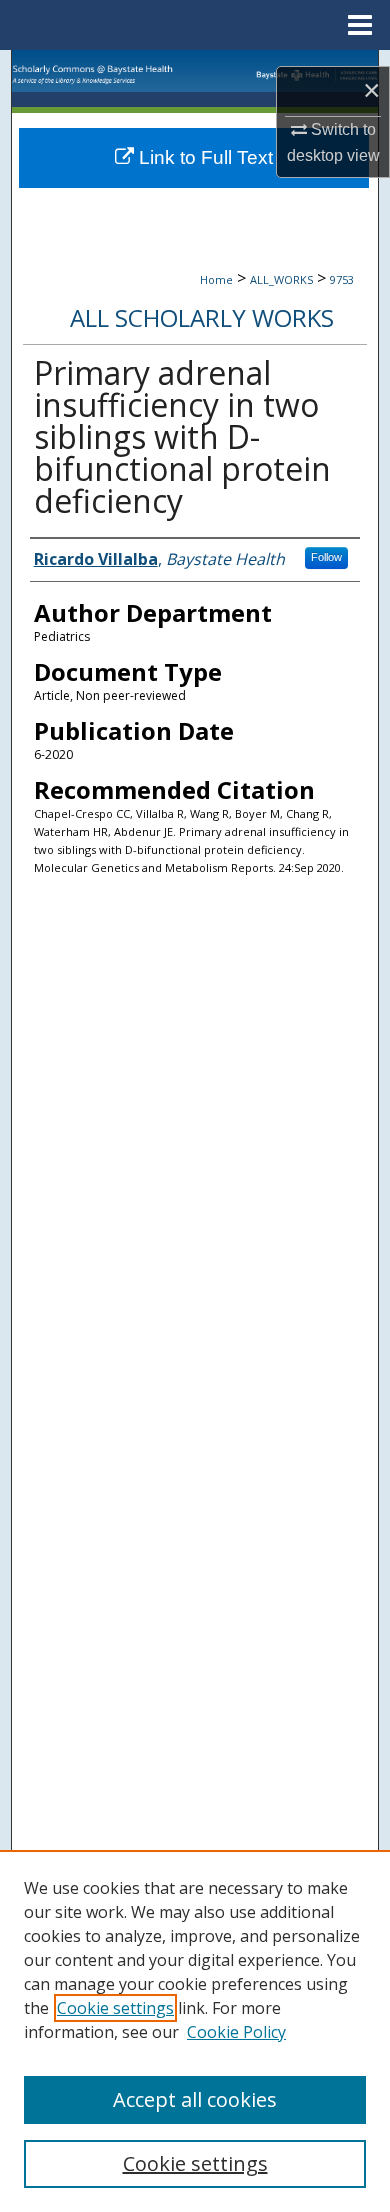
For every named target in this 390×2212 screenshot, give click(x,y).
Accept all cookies (195, 2099)
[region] (195, 2031)
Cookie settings (115, 2008)
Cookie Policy (236, 2032)
